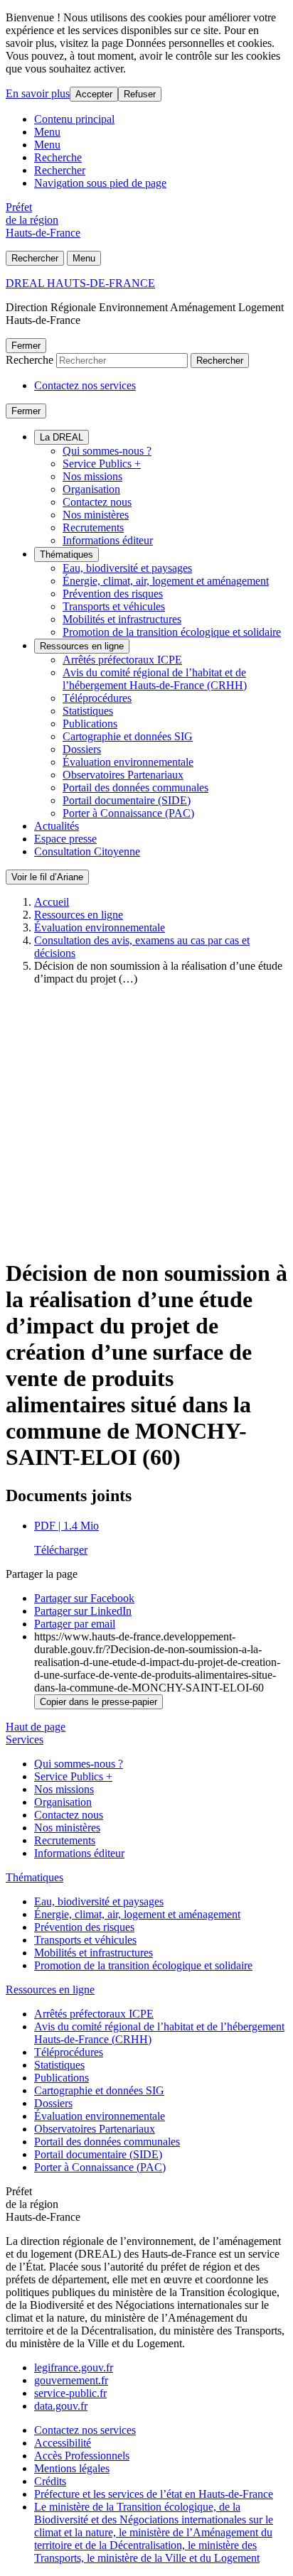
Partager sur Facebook (84, 1598)
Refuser (140, 94)
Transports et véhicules (114, 606)
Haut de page (36, 1727)
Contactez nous (97, 502)
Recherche (58, 157)
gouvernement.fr (71, 2380)
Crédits (50, 2481)
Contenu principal (74, 119)
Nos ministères (96, 515)
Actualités (57, 826)
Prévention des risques (113, 594)
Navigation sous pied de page (100, 183)
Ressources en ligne (82, 646)
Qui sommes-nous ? (107, 451)
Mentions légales (72, 2468)
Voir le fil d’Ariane (47, 877)
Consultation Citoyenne (87, 851)
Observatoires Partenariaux (123, 775)
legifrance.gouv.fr (74, 2367)
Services (25, 1739)
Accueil (52, 902)
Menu (47, 132)
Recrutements (93, 527)
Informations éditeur (108, 540)
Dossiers (82, 749)
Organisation (91, 489)
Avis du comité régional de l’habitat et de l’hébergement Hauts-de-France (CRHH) (155, 679)
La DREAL (62, 437)
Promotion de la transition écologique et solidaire (172, 632)
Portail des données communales (135, 788)
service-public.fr (70, 2393)
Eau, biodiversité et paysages (127, 568)
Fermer (26, 346)
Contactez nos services (85, 385)
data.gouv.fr (61, 2406)
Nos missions (92, 476)
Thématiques (66, 554)
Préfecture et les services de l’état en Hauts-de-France (154, 2494)
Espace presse (65, 839)
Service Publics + (102, 464)
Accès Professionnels (82, 2456)
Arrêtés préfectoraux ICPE (122, 660)
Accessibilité (63, 2443)
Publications (90, 724)
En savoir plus (38, 93)
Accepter (94, 94)
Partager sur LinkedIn (83, 1611)
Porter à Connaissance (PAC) (128, 813)
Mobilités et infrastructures (122, 619)
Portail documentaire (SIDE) (127, 800)
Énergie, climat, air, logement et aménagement (166, 581)
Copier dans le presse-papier (98, 1702)
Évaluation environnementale (128, 762)
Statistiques (88, 711)
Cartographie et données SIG (128, 736)
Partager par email (75, 1624)
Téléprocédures (97, 698)
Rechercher (60, 170)
